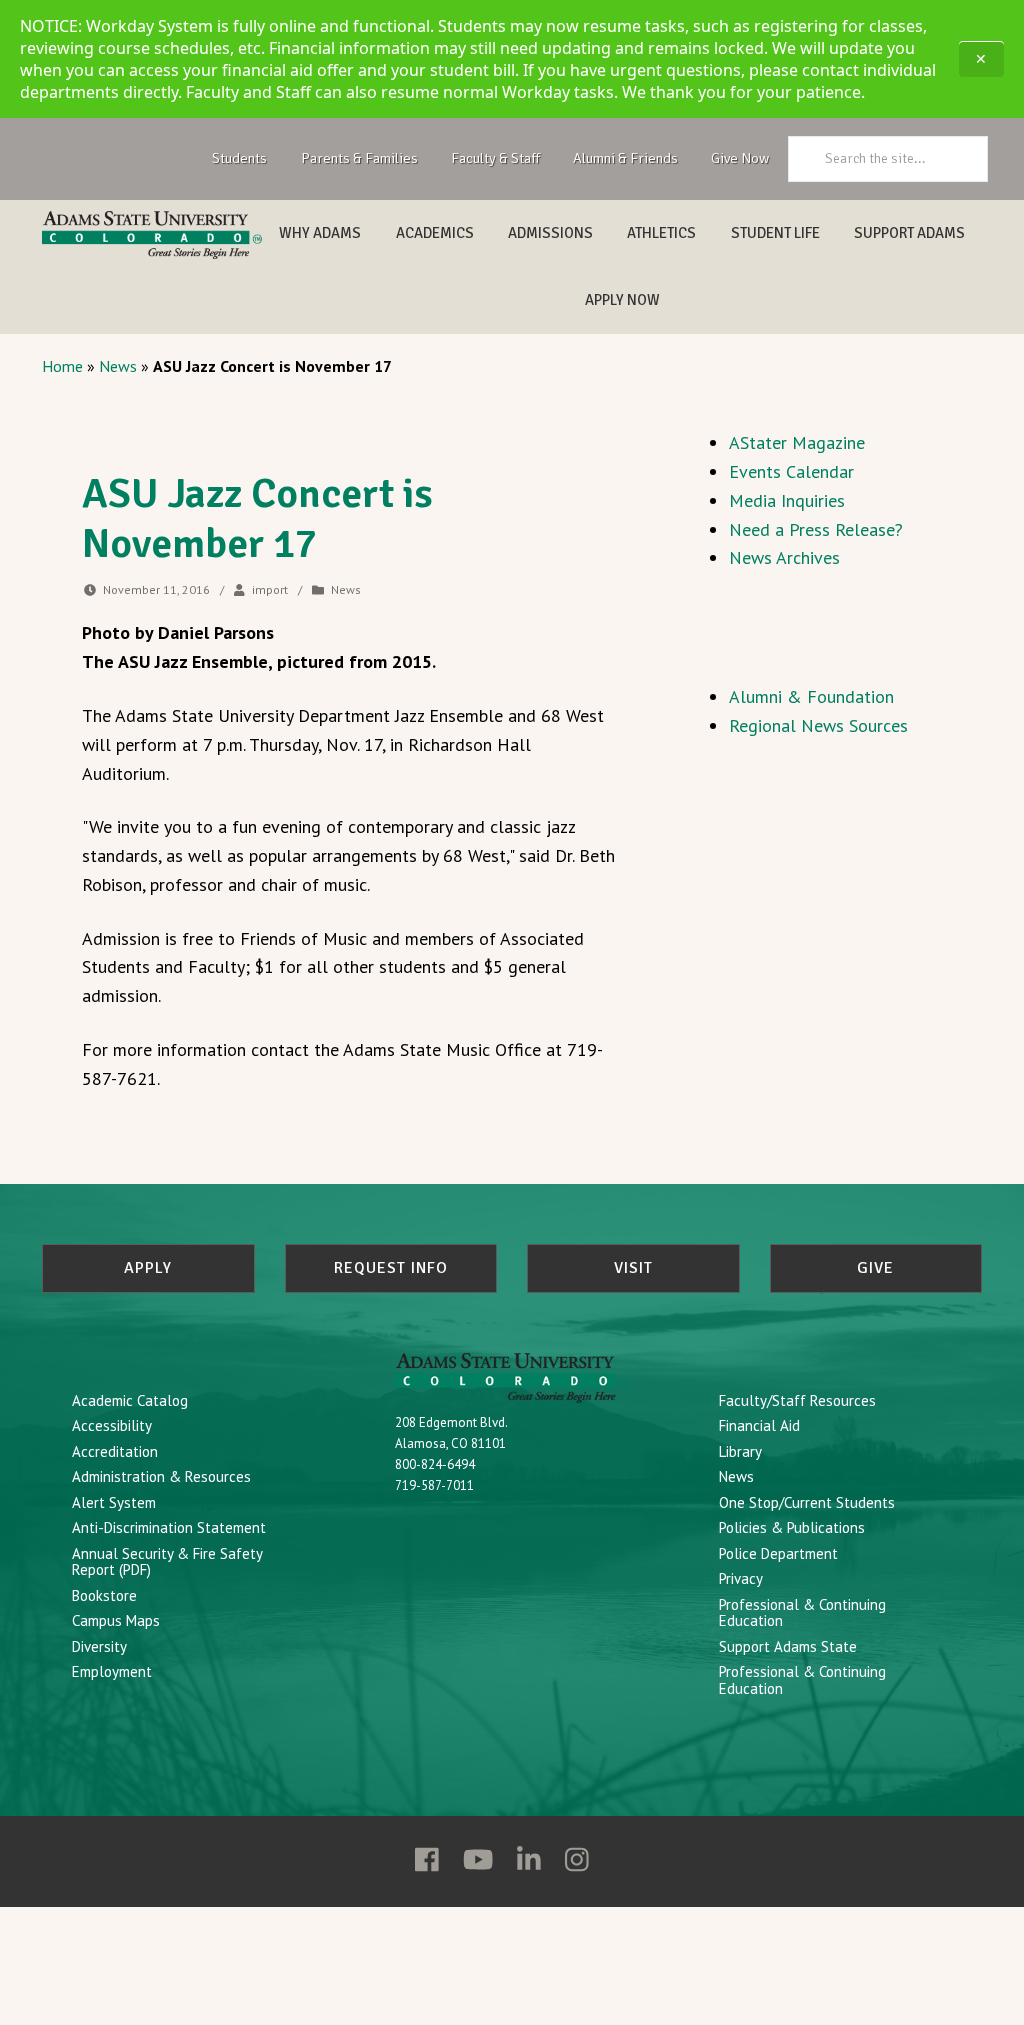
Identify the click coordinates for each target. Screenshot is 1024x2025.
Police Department (778, 1553)
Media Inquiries (787, 500)
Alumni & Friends (625, 158)
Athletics (661, 233)
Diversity (99, 1646)
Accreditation (115, 1451)
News (118, 366)
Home (62, 366)
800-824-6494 (435, 1464)
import (270, 589)
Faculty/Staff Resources (797, 1400)
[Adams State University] (152, 235)
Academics (435, 233)
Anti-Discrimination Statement (169, 1527)
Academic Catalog (130, 1400)
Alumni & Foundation (811, 696)
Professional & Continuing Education (802, 1613)
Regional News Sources (818, 725)
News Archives (784, 557)
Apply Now (622, 300)
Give (875, 1268)
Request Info (391, 1268)
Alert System (114, 1502)
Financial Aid (759, 1425)
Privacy (741, 1578)
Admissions (550, 233)
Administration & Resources (161, 1476)
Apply (148, 1268)
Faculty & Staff (495, 158)
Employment (112, 1671)
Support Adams (909, 233)
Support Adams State (788, 1646)
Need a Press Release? (816, 529)
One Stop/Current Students (807, 1502)
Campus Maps (116, 1620)
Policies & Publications (792, 1527)
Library (740, 1451)
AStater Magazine (797, 442)
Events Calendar (791, 471)
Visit (633, 1268)
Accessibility (112, 1425)
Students (239, 158)
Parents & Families (359, 158)
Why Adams (320, 233)
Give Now (740, 158)
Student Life (775, 233)
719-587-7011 (434, 1485)
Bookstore (104, 1595)
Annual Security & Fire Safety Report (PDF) (167, 1562)
